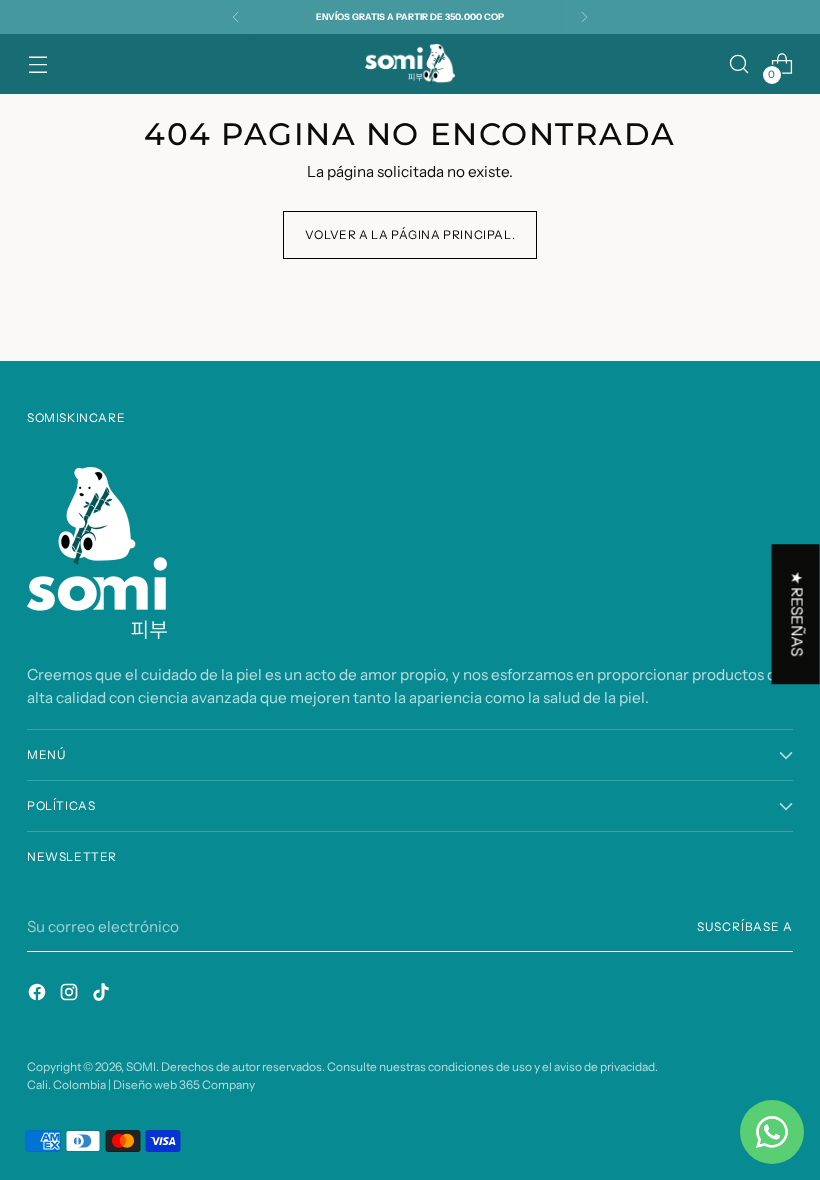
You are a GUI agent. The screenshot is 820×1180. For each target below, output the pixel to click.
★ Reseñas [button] (797, 614)
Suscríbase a (745, 926)
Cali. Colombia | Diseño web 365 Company (141, 1084)
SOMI (141, 1066)
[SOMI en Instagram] (71, 995)
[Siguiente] (584, 17)
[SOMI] (410, 64)
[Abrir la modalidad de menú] (37, 64)
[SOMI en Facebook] (39, 995)
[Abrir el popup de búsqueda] (739, 64)
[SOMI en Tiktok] (103, 995)
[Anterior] (236, 17)
